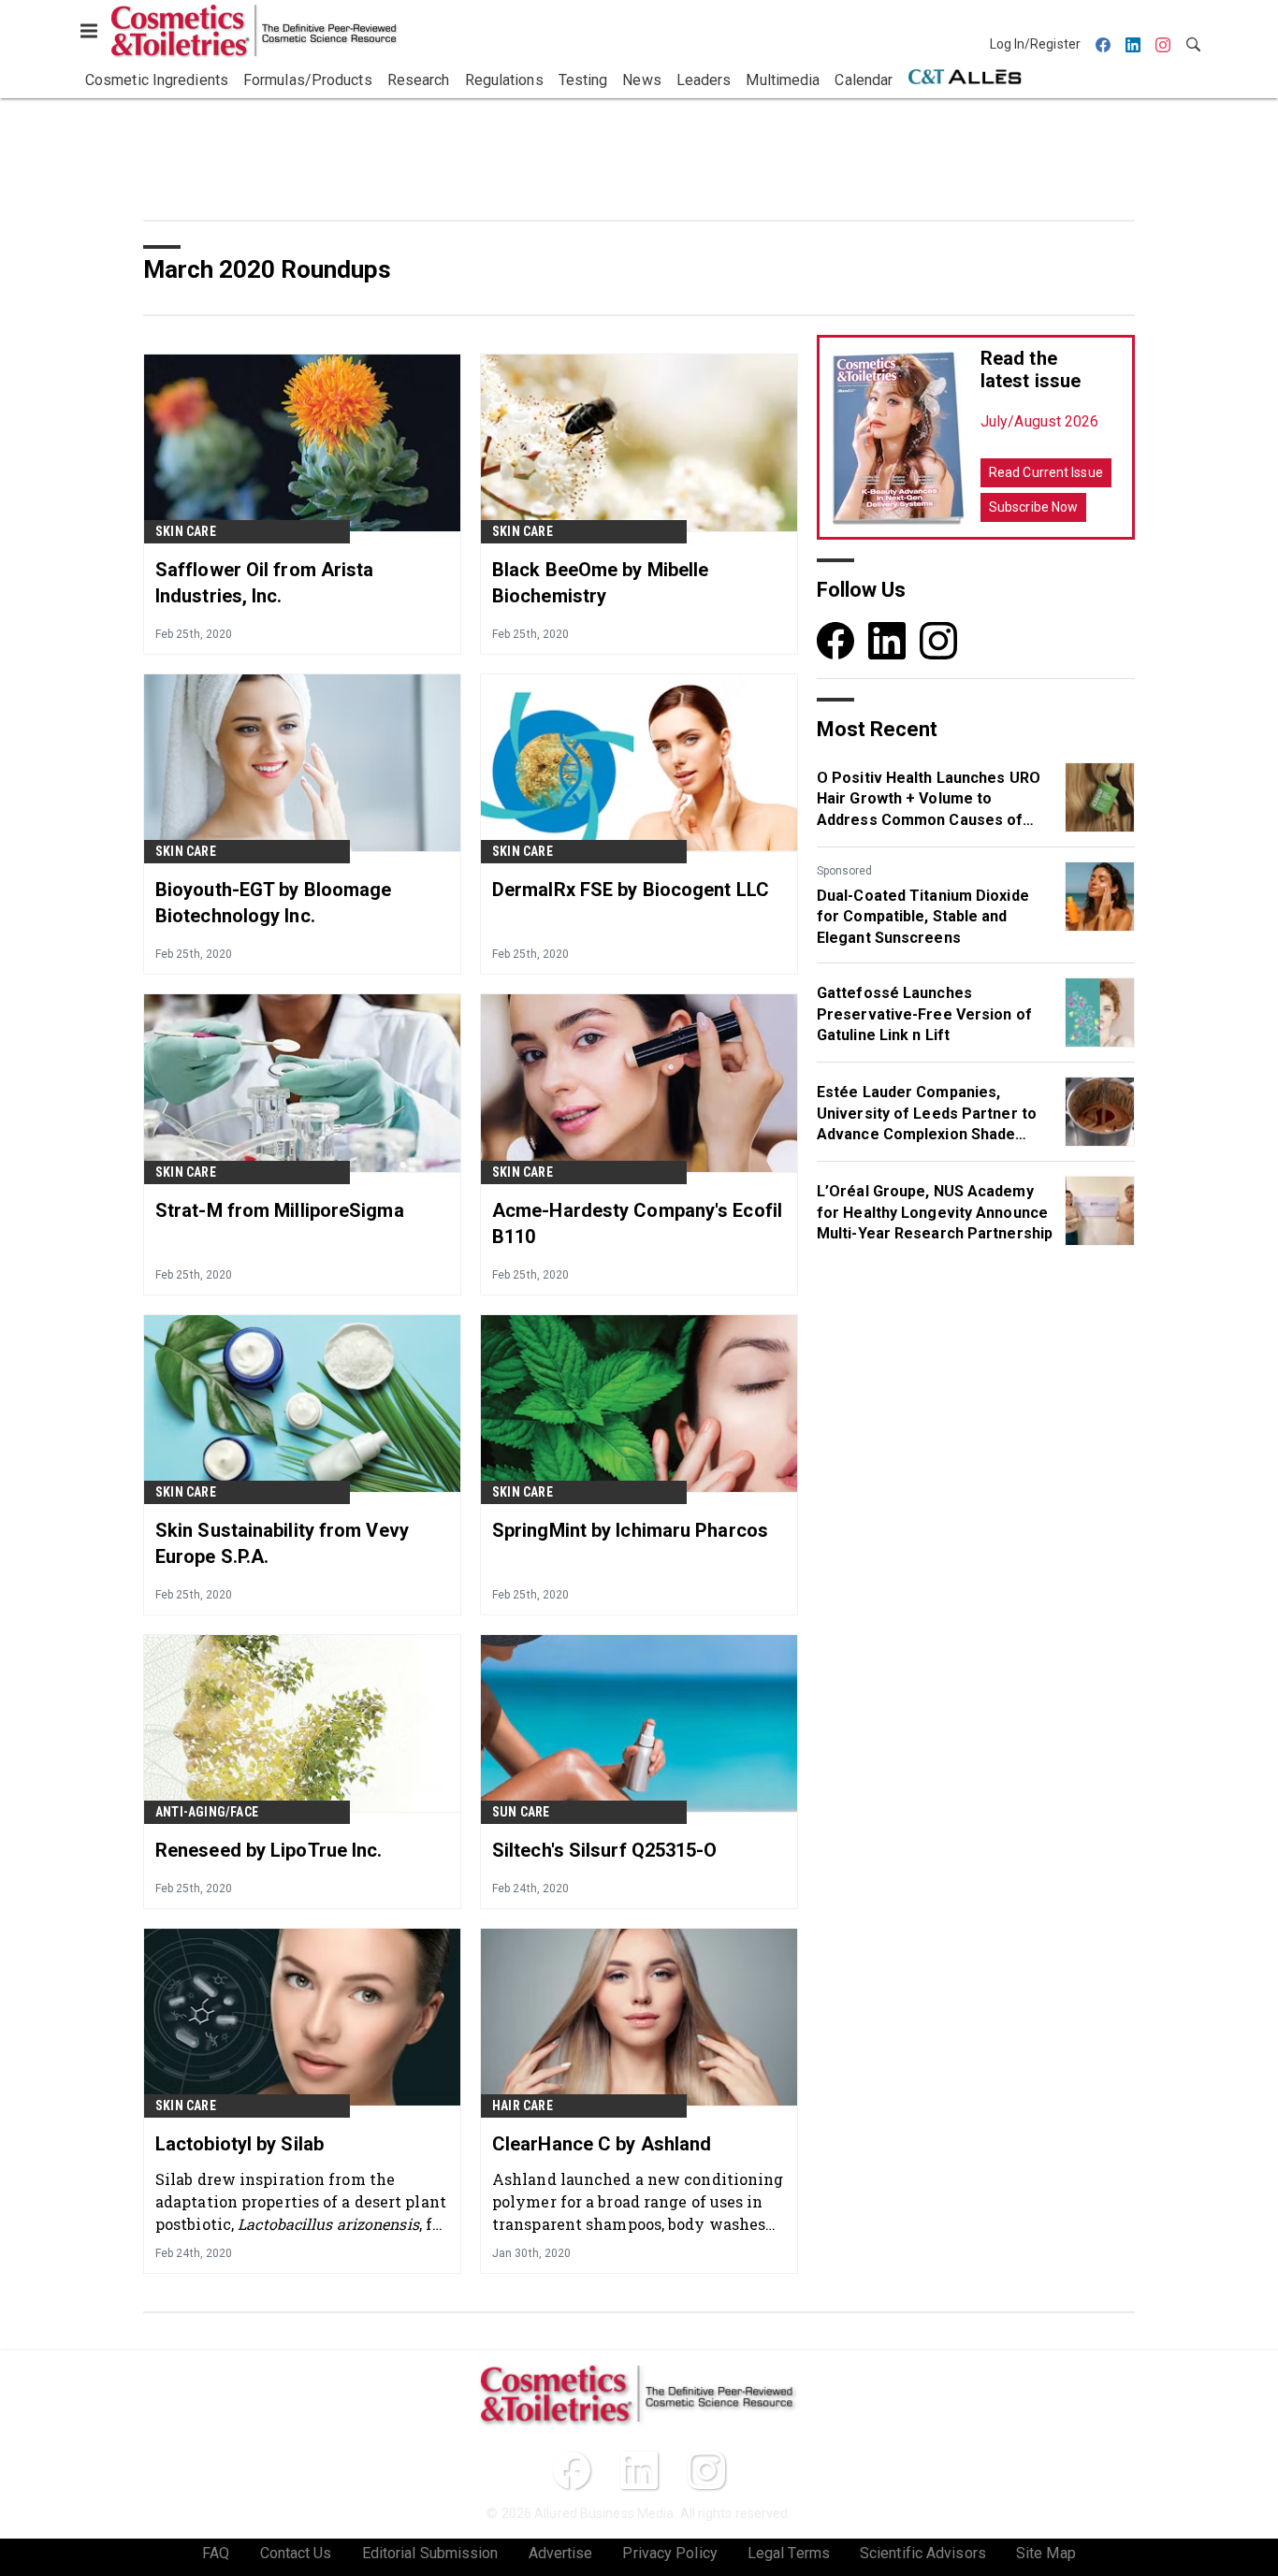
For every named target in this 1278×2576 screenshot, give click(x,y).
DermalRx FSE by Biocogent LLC (631, 890)
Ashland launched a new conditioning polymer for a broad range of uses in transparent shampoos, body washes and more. (638, 2201)
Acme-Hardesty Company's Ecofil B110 (637, 1223)
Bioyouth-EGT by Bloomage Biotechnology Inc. (273, 903)
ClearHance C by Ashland (602, 2144)
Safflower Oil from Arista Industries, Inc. (265, 583)
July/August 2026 (1040, 421)
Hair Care (523, 2106)
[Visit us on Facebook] (835, 640)
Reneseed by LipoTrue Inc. (269, 1850)
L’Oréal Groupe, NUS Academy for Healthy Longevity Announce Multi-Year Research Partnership (935, 1212)
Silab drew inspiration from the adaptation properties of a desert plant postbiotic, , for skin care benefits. (301, 2201)
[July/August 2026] (899, 437)
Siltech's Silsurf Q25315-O (605, 1850)
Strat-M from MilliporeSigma (280, 1210)
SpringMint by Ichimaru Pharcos (630, 1530)
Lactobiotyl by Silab (240, 2144)
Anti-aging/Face (207, 1812)
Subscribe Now (1033, 507)
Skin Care (186, 531)
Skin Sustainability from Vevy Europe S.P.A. (282, 1543)
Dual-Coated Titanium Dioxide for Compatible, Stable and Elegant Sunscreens (923, 917)
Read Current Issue (1046, 472)
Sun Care (521, 1812)
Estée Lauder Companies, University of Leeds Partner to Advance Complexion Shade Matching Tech (927, 1114)
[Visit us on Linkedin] (887, 640)
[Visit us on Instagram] (938, 640)
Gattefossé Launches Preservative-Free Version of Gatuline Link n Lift (924, 1014)
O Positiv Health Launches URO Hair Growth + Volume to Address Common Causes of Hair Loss (929, 800)
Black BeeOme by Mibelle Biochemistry (600, 583)
